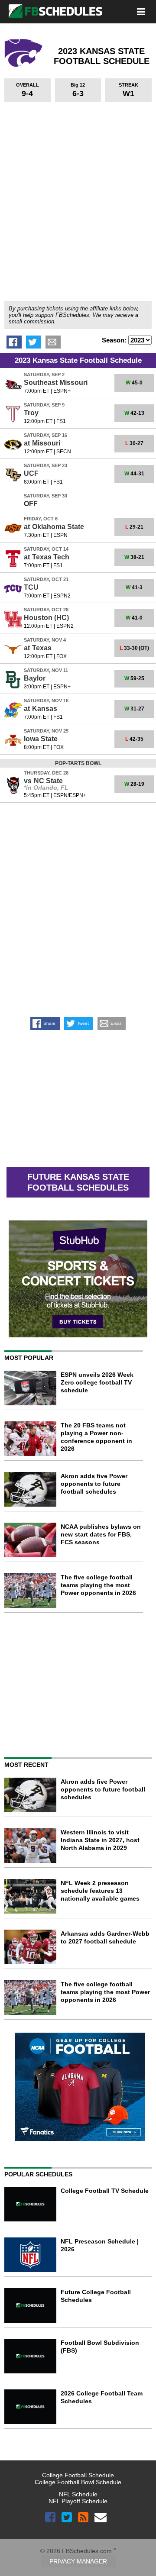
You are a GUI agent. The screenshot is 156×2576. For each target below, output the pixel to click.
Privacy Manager (78, 2561)
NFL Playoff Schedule (78, 2501)
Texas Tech (47, 557)
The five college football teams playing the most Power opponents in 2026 (98, 1585)
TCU (31, 587)
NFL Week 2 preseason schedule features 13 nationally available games (100, 1891)
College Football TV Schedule (105, 2191)
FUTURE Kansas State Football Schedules (78, 1182)
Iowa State (41, 739)
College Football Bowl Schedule (78, 2482)
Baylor (35, 678)
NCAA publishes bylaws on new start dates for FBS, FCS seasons (101, 1534)
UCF (31, 473)
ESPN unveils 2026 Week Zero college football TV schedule (97, 1382)
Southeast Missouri (56, 383)
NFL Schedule (78, 2494)
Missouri (42, 443)
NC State (43, 781)
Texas (38, 648)
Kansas (41, 709)
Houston (46, 618)
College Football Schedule (78, 2475)
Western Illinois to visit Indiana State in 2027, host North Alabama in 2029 (100, 1840)
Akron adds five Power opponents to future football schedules (94, 1484)
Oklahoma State (54, 527)
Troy (31, 413)
